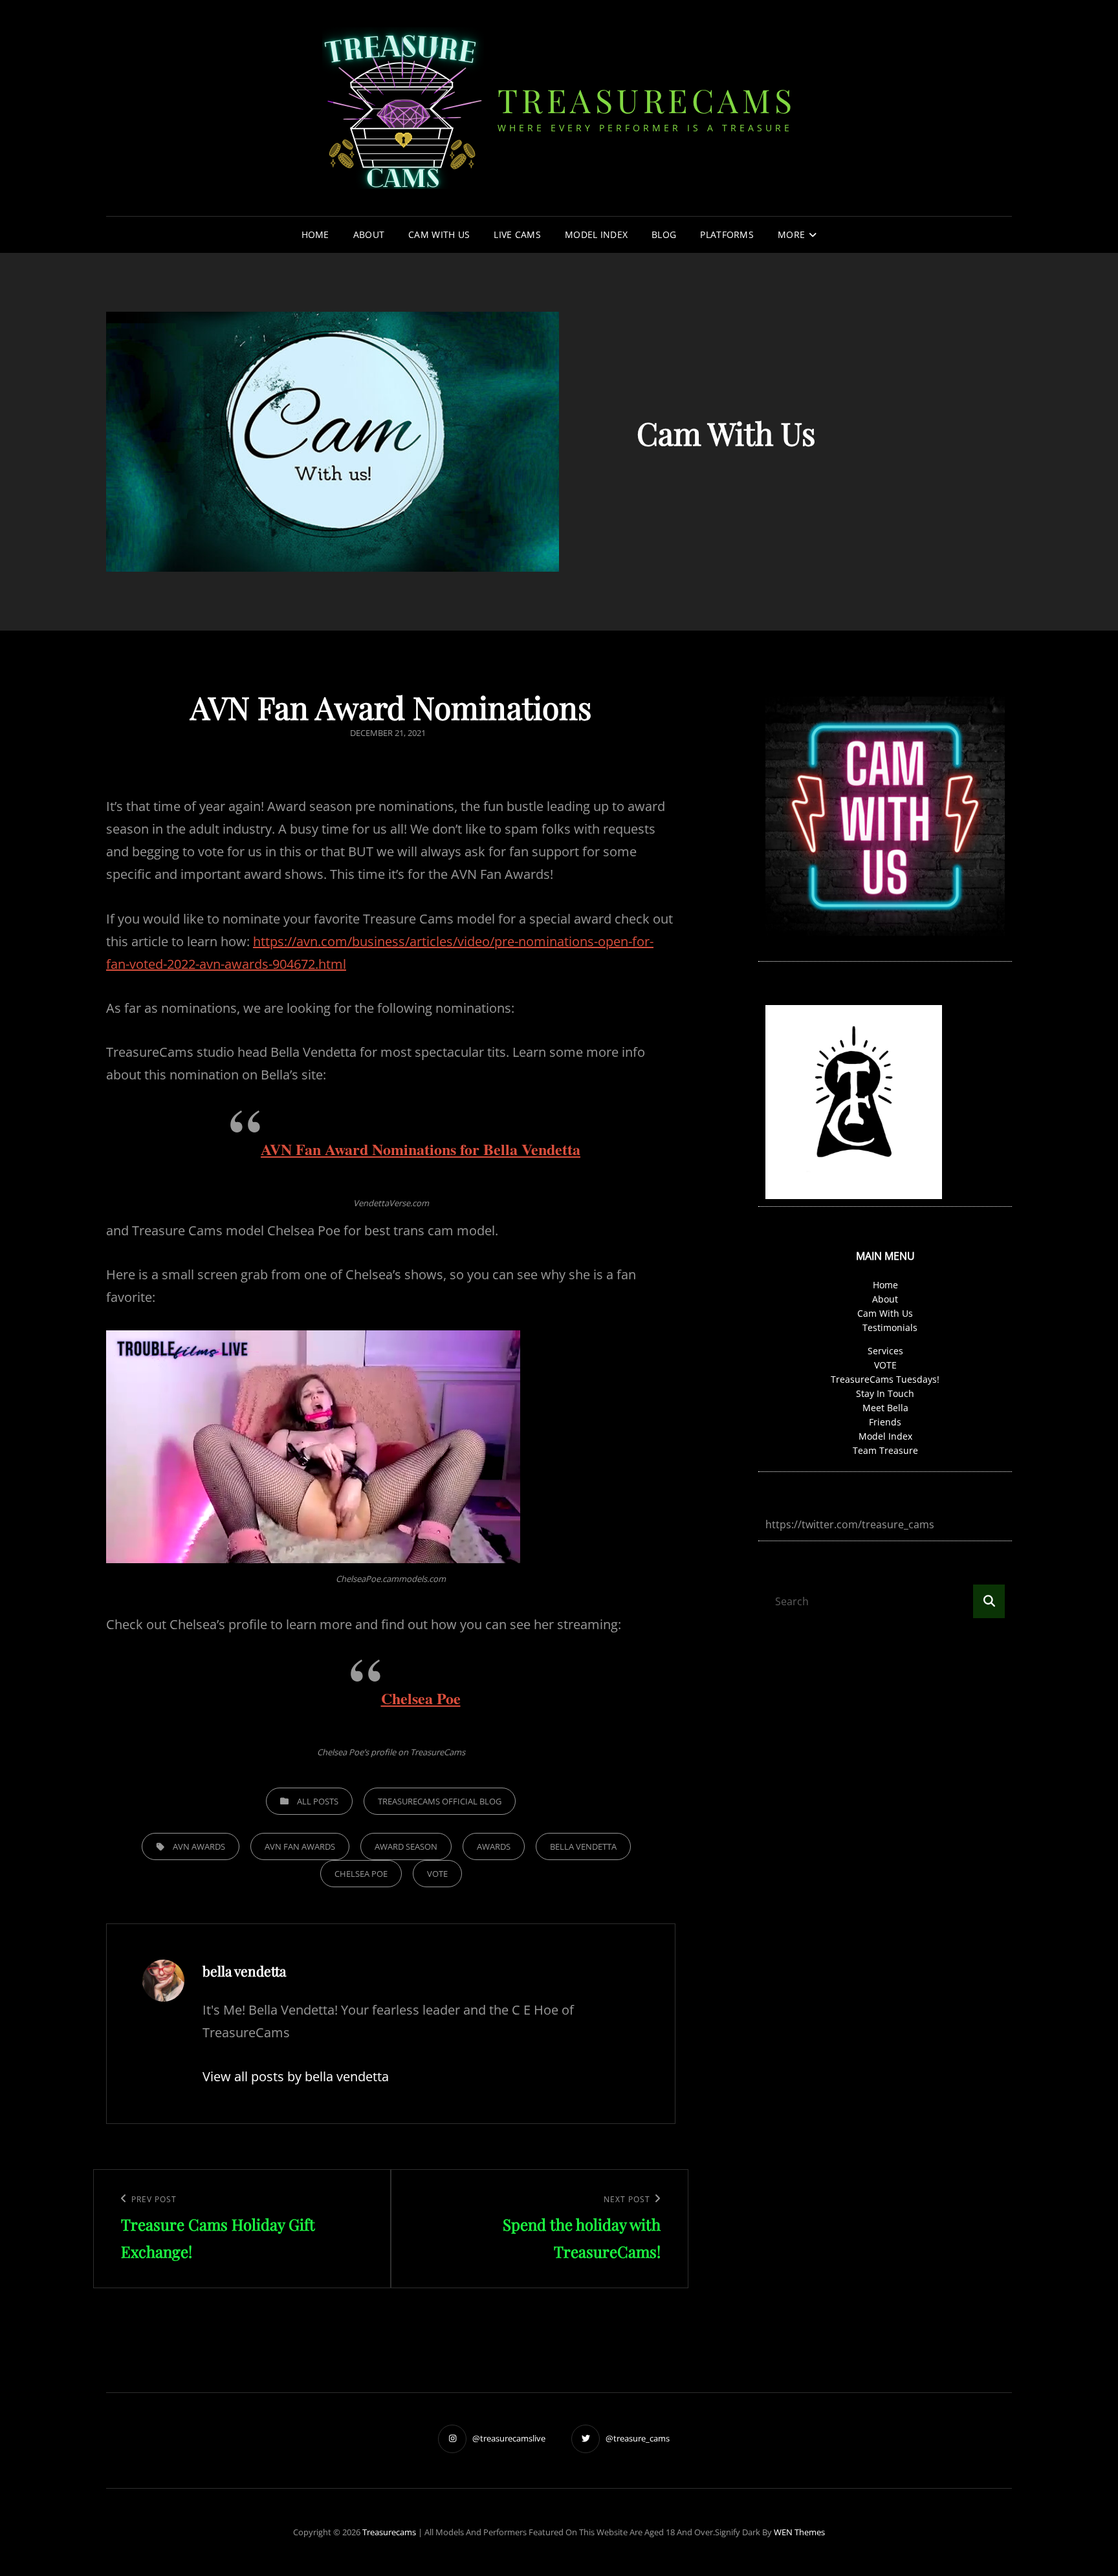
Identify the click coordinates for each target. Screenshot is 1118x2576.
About (369, 234)
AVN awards (199, 1846)
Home (315, 234)
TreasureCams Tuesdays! (885, 1379)
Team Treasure (885, 1450)
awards (494, 1846)
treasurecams (647, 100)
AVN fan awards (300, 1846)
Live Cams (517, 234)
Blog (664, 234)
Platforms (727, 234)
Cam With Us (439, 234)
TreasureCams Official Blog (440, 1801)
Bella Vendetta (583, 1846)
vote (437, 1874)
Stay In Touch (885, 1393)
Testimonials (890, 1327)
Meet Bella (885, 1408)
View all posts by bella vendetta (296, 2076)
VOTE (885, 1365)
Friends (885, 1422)
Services (885, 1351)
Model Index (596, 234)
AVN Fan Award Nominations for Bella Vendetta (421, 1149)
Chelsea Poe (421, 1698)
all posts (318, 1801)
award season (406, 1846)
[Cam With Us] (333, 442)
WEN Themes (799, 2532)
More (791, 234)
